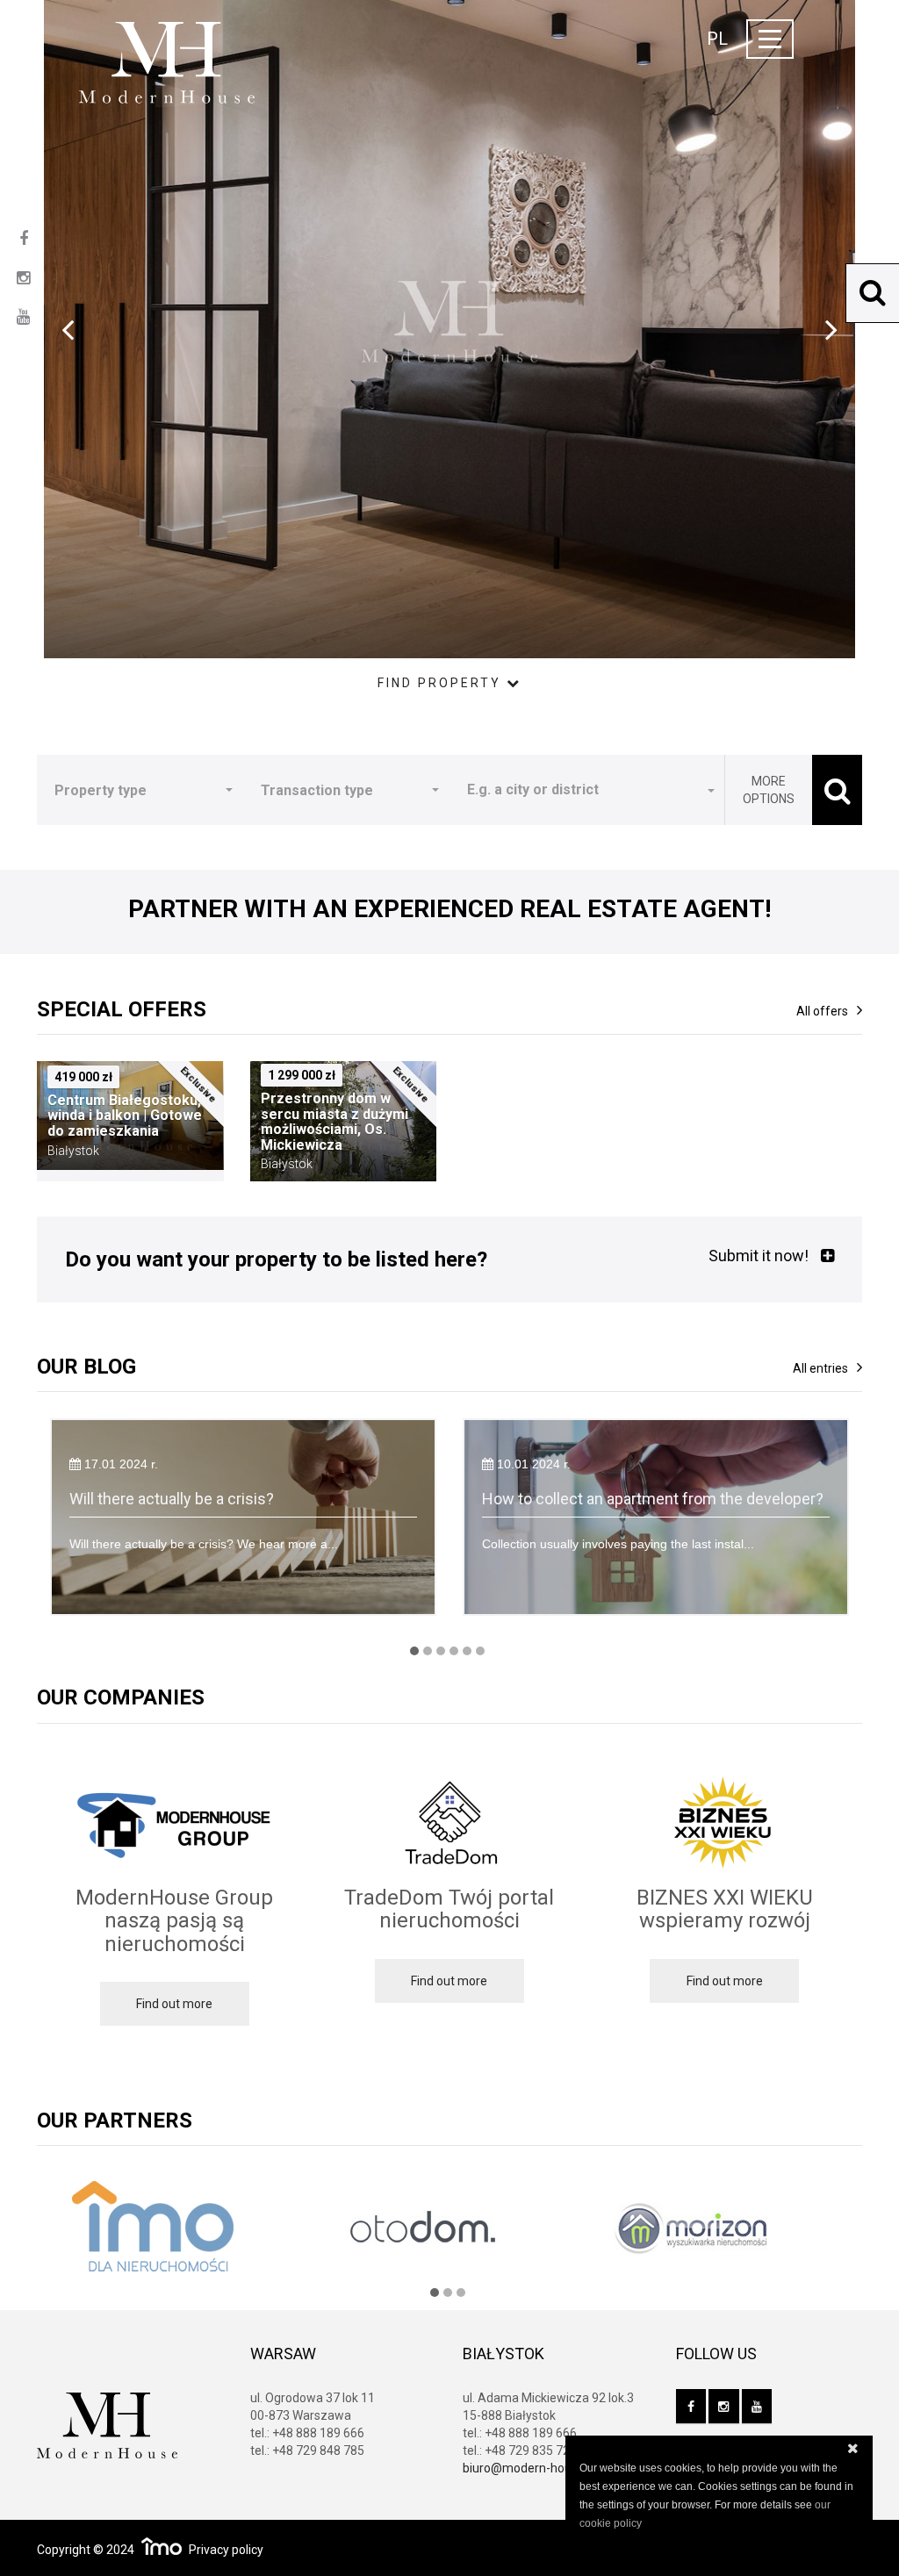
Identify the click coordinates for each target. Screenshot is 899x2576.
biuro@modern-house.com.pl (543, 2468)
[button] (140, 790)
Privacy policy (226, 2550)
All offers (822, 1011)
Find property (442, 683)
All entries (820, 1368)
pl (717, 39)
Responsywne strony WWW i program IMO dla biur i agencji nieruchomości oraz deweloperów (162, 2546)
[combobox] (587, 790)
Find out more (174, 2004)
